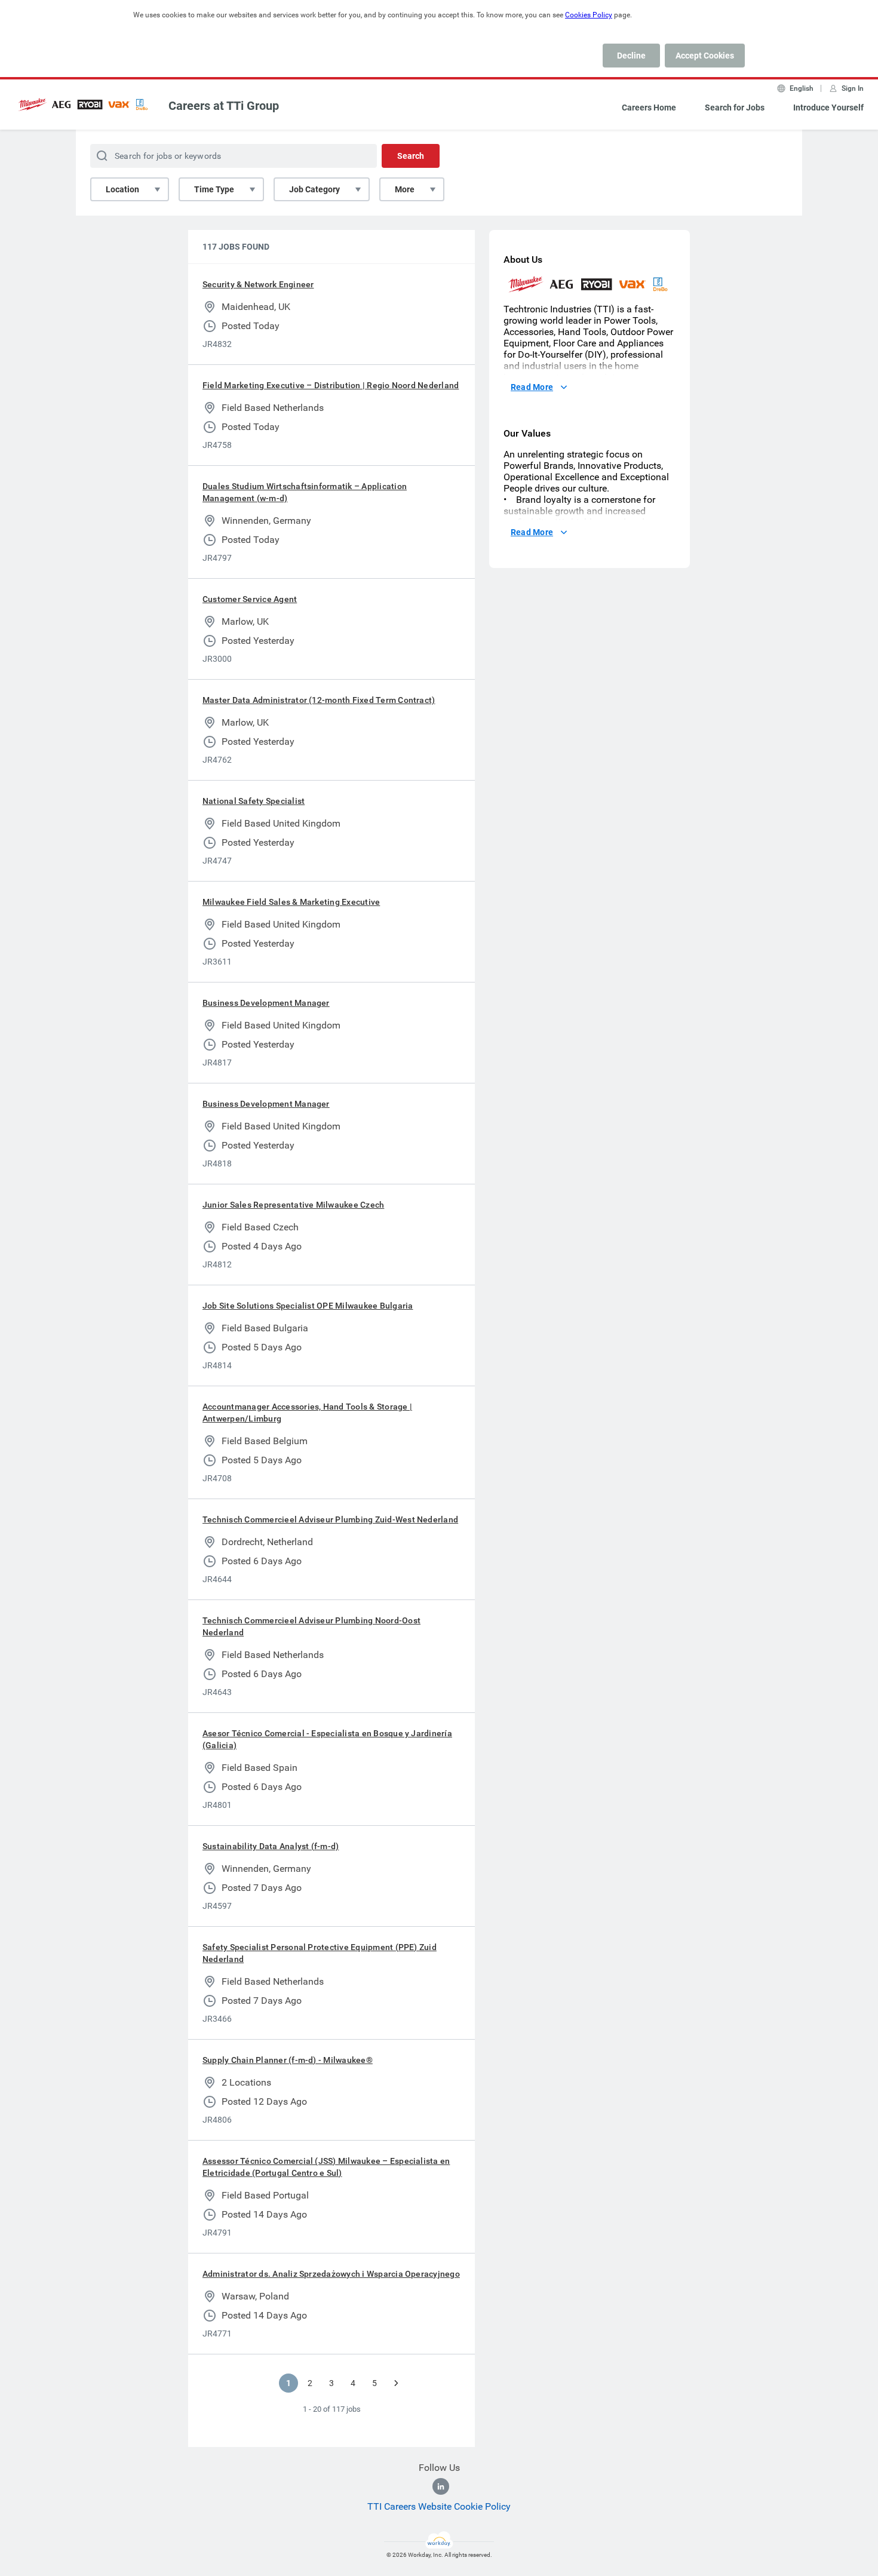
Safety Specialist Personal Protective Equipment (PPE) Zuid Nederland (320, 1953)
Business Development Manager (266, 1003)
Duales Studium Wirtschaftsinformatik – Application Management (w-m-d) (305, 492)
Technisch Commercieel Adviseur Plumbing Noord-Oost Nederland (311, 1626)
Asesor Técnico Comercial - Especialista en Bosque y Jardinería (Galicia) (327, 1739)
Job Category (314, 189)
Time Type (214, 189)
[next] (396, 2383)
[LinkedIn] (441, 2486)
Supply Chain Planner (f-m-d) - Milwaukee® (288, 2060)
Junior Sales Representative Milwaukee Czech (293, 1205)
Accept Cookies (705, 56)
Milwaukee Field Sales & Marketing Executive (291, 902)
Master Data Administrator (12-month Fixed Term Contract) (319, 700)
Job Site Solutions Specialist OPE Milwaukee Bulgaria (308, 1306)
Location (122, 189)
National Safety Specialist (254, 801)
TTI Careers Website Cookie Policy (439, 2506)
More (405, 189)
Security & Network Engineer (258, 284)
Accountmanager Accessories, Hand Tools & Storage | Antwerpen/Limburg (307, 1413)
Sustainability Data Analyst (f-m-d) (271, 1846)
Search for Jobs (735, 108)
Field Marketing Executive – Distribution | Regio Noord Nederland (331, 385)
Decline (631, 56)
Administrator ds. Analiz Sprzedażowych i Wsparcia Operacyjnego (331, 2274)
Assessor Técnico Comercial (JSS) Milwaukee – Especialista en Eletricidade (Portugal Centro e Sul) (326, 2167)
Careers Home (649, 108)
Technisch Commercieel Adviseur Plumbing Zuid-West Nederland (330, 1519)
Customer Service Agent (250, 599)
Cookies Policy (589, 15)
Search (411, 156)
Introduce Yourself (828, 108)
